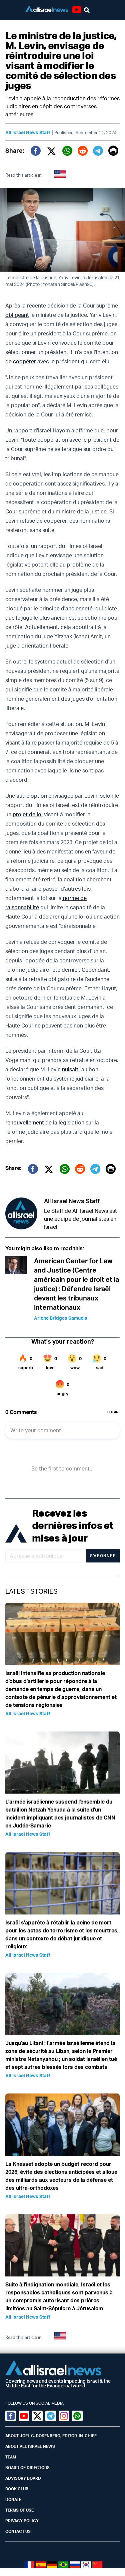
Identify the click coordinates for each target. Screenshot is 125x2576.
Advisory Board (23, 2478)
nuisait (71, 1069)
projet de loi (28, 814)
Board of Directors (27, 2468)
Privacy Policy (22, 2521)
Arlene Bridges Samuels (61, 1318)
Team (11, 2457)
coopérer (24, 361)
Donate (13, 2499)
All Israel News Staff (28, 132)
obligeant (17, 315)
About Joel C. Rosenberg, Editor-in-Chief (51, 2436)
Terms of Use (19, 2510)
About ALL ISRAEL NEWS (30, 2446)
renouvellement (25, 1122)
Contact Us (18, 2531)
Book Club (17, 2489)
